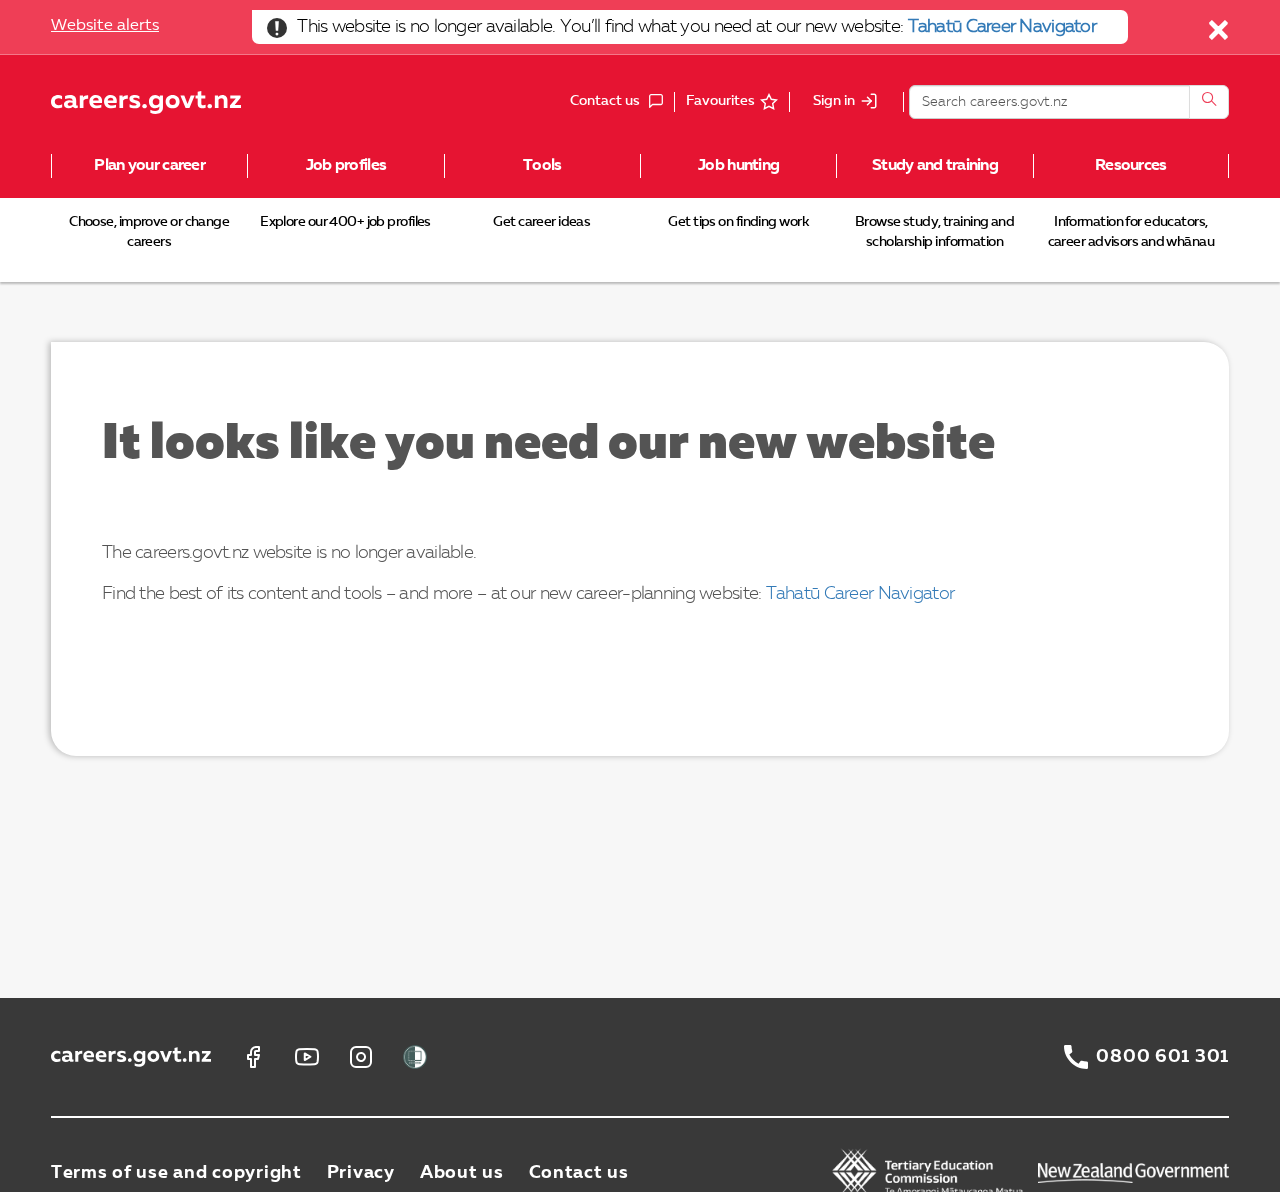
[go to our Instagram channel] (361, 1057)
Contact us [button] (622, 102)
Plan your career (149, 166)
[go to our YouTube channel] (307, 1057)
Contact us (579, 1173)
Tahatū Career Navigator (1002, 27)
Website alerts (105, 26)
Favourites (720, 101)
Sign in (834, 102)
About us (462, 1173)
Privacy (361, 1173)
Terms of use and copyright (176, 1173)
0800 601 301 (1162, 1057)
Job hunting (738, 166)
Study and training (935, 166)
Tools (542, 166)
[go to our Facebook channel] (253, 1057)
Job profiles (346, 166)
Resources (1131, 166)
